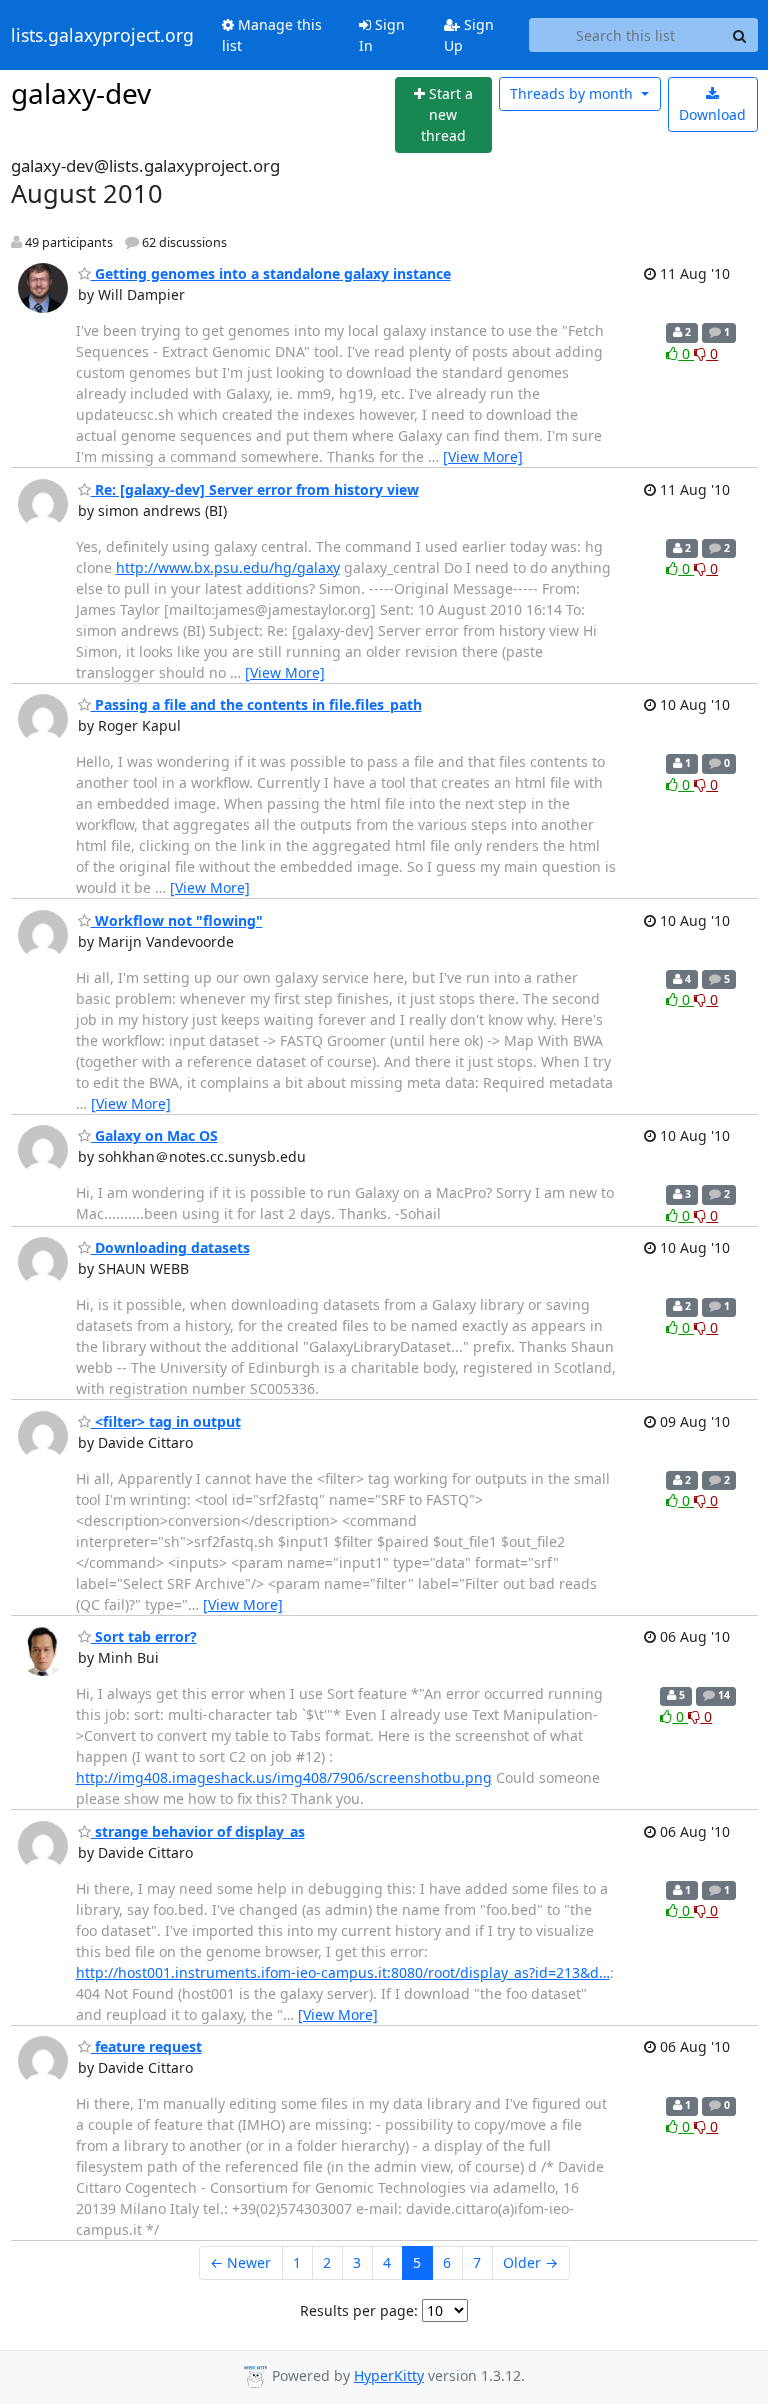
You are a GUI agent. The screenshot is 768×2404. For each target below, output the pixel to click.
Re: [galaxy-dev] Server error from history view (255, 489)
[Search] (740, 35)
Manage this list (272, 35)
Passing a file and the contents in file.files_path (256, 704)
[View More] (483, 456)
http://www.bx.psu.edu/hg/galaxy (228, 567)
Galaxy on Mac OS (154, 1135)
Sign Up (469, 35)
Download (712, 114)
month (573, 93)
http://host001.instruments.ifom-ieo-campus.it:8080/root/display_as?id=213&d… (343, 1972)
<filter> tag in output (166, 1421)
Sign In (382, 35)
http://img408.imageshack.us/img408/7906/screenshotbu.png (284, 1777)
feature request (146, 2046)
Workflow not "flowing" (177, 920)
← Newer (240, 2262)
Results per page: (359, 2310)
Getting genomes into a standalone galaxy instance (271, 273)
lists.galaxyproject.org (102, 35)
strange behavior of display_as (198, 1831)
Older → (530, 2262)
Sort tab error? (144, 1636)
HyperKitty (389, 2375)
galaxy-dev (81, 93)
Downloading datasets (170, 1247)
